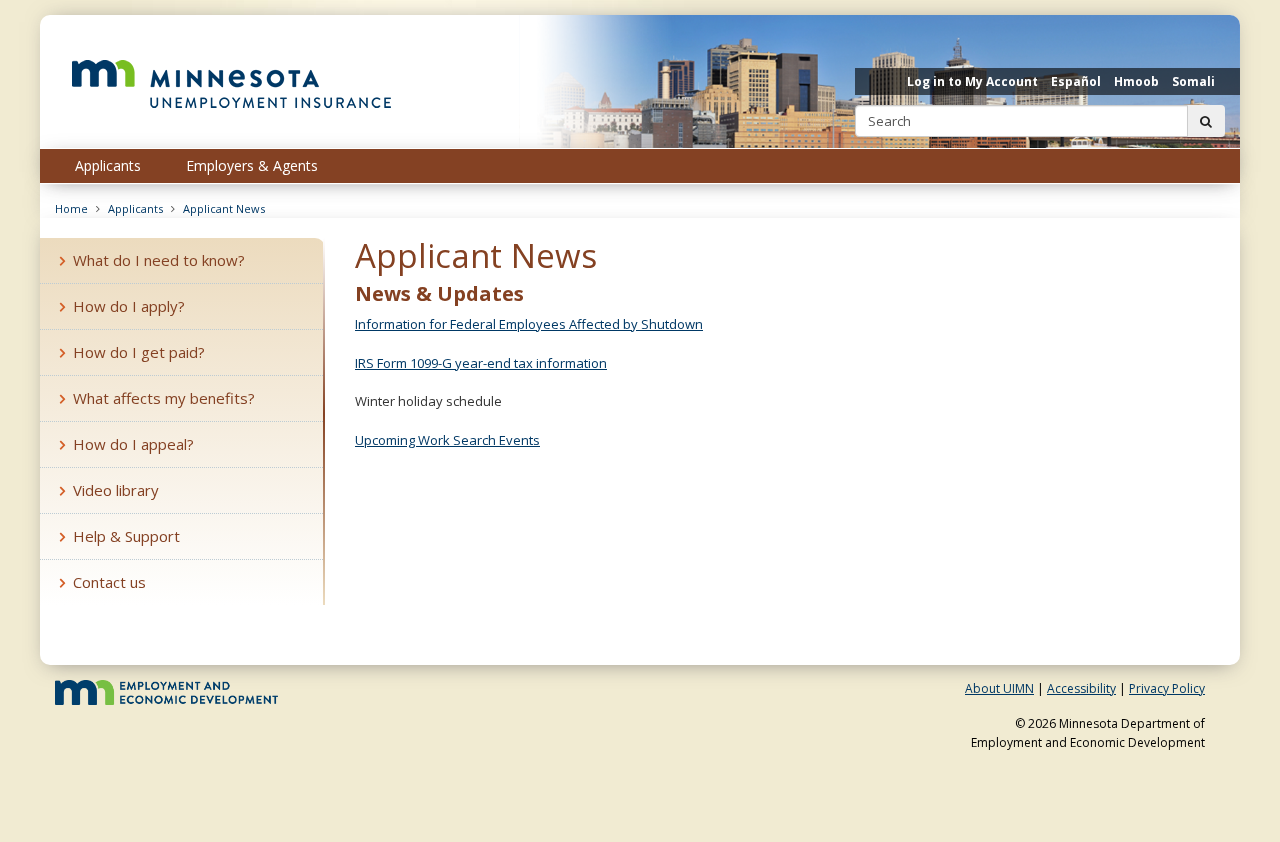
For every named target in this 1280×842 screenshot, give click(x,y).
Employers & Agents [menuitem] (252, 165)
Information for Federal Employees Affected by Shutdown (529, 324)
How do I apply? (129, 306)
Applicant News (224, 208)
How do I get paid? (139, 352)
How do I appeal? (133, 444)
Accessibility (1081, 688)
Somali (1193, 81)
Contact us (109, 582)
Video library (116, 490)
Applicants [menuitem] (108, 165)
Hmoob (1136, 81)
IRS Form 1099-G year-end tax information (481, 363)
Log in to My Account (972, 81)
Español (1076, 81)
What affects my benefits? (164, 398)
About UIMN (999, 688)
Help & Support (126, 536)
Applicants (135, 208)
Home (71, 208)
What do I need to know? (159, 260)
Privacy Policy (1167, 688)
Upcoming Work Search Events (447, 440)
